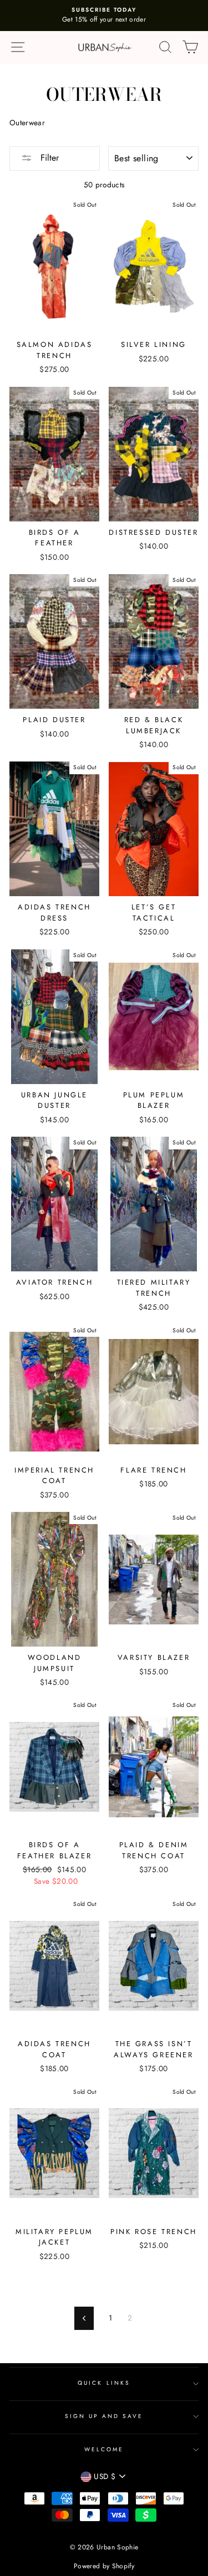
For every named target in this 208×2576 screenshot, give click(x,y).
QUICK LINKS (104, 2383)
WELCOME (104, 2449)
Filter (48, 158)
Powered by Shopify (104, 2566)
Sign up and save (104, 2416)
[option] (104, 16)
